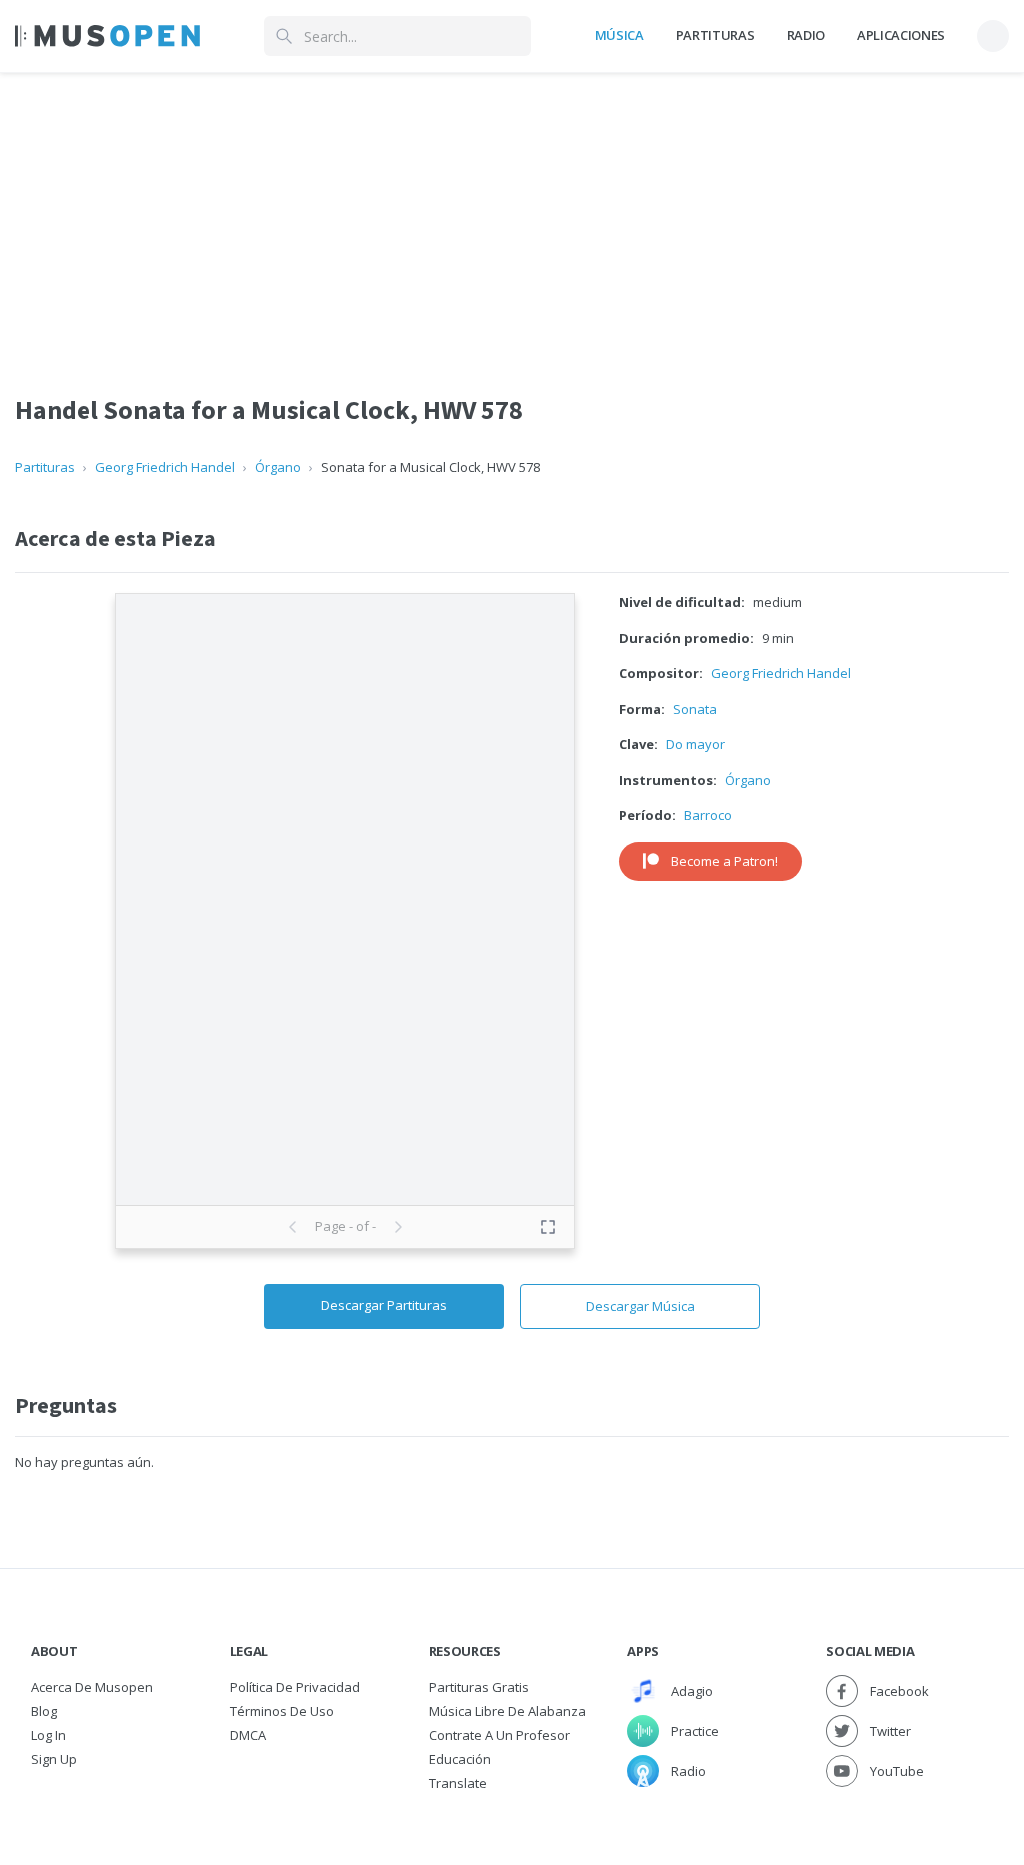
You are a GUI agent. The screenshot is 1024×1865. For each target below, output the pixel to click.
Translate (458, 1783)
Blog (44, 1711)
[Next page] (398, 1227)
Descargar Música (640, 1306)
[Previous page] (293, 1227)
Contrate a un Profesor (499, 1735)
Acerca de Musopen (92, 1687)
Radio (806, 35)
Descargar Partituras (384, 1305)
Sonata (695, 709)
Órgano (278, 467)
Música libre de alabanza (507, 1711)
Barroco (708, 815)
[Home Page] (107, 36)
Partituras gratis (479, 1687)
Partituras (715, 35)
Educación (460, 1759)
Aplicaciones (901, 35)
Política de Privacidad (295, 1687)
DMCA (248, 1735)
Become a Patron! (724, 861)
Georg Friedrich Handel (165, 467)
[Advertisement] (512, 213)
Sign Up (54, 1759)
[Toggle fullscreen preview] (548, 1227)
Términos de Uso (282, 1711)
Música (619, 35)
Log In (48, 1735)
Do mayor (695, 744)
